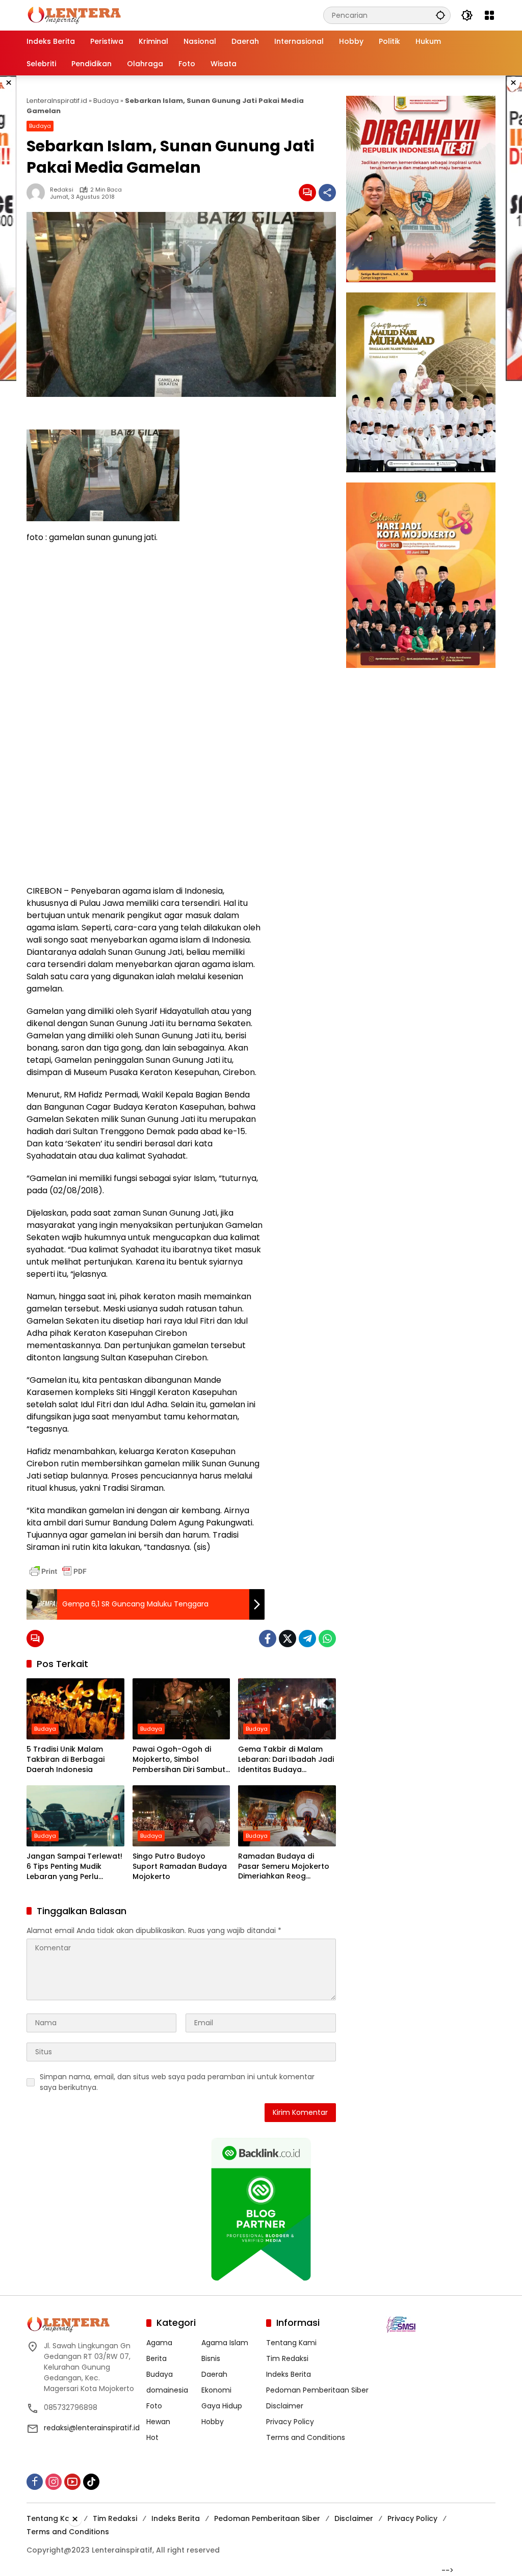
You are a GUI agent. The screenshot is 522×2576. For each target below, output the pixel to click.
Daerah (214, 2374)
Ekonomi (216, 2390)
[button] (440, 15)
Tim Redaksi (287, 2358)
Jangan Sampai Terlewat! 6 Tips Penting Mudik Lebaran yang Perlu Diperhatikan (74, 1867)
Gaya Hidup (222, 2406)
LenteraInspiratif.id (57, 101)
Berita (156, 2358)
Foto (154, 2406)
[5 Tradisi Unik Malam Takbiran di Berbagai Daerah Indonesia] (75, 1709)
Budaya (106, 101)
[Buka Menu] (489, 15)
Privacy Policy (290, 2422)
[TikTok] (91, 2482)
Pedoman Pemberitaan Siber (317, 2390)
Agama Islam (225, 2343)
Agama (159, 2343)
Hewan (158, 2422)
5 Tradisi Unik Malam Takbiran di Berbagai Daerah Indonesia (66, 1759)
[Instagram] (54, 2482)
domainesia (167, 2390)
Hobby (213, 2422)
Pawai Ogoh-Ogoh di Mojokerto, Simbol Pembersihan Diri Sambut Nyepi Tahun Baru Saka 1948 (179, 1760)
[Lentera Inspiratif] (74, 15)
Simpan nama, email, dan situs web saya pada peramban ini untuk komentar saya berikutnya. (177, 2082)
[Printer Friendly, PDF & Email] (58, 1571)
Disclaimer (285, 2406)
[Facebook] (268, 1639)
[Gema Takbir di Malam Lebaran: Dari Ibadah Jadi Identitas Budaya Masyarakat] (287, 1709)
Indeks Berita (289, 2374)
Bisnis (211, 2358)
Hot (152, 2437)
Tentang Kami (291, 2343)
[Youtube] (72, 2482)
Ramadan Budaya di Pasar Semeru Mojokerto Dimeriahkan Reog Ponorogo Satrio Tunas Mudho (284, 1867)
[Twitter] (288, 1639)
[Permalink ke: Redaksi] (38, 193)
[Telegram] (307, 1639)
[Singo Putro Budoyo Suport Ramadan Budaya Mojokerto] (181, 1816)
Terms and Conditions (306, 2437)
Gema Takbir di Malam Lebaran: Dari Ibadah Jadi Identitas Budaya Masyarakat (286, 1760)
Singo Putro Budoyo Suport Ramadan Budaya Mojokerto (180, 1866)
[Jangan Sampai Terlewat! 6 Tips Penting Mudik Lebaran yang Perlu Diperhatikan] (75, 1816)
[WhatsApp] (327, 1639)
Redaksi (62, 190)
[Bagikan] (327, 193)
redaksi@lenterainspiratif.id (92, 2428)
